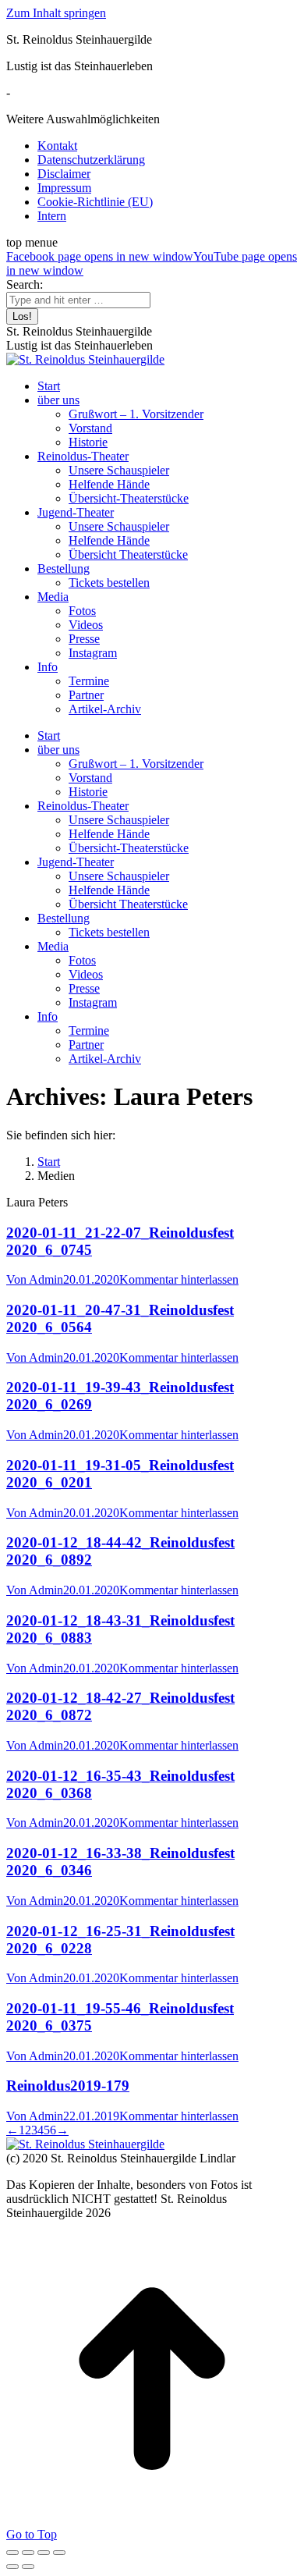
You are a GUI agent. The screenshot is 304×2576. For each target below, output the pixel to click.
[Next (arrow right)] (28, 2567)
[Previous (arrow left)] (12, 2567)
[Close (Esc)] (12, 2553)
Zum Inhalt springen (56, 13)
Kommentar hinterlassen (179, 1279)
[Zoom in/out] (59, 2553)
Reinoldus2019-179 (68, 2086)
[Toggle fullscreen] (44, 2553)
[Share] (28, 2553)
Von (35, 1279)
